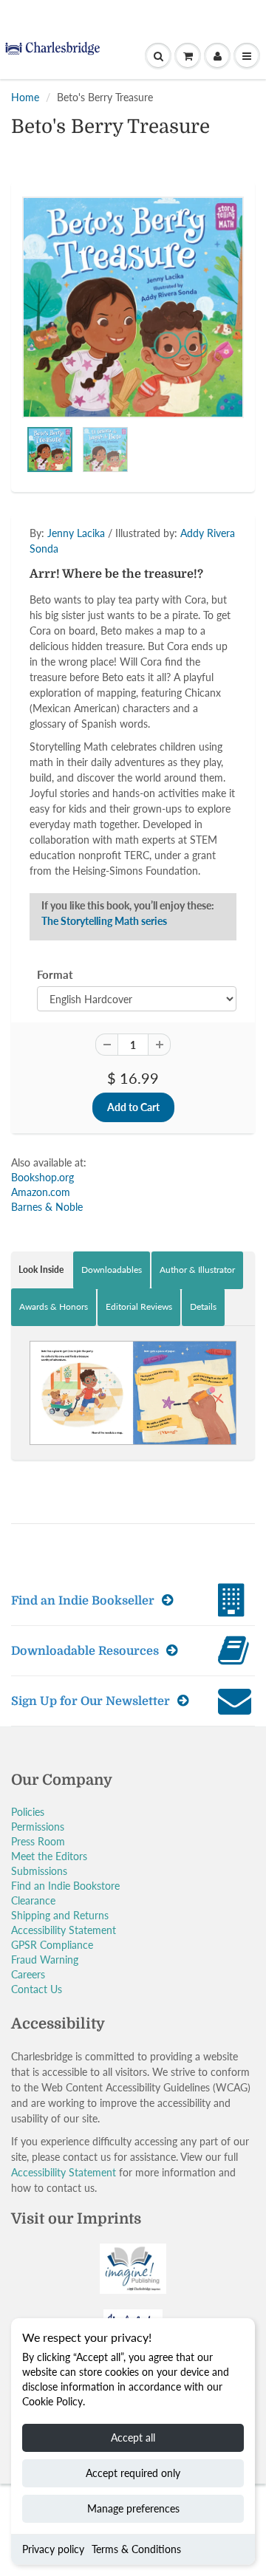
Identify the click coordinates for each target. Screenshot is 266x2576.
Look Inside (41, 1270)
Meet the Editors (49, 1856)
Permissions (38, 1827)
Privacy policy (53, 2549)
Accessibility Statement (64, 1930)
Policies (28, 1812)
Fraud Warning (45, 1960)
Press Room (38, 1841)
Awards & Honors (54, 1306)
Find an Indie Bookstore (65, 1886)
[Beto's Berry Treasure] (133, 307)
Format (55, 974)
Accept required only (133, 2473)
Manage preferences (133, 2508)
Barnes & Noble (47, 1207)
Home (25, 97)
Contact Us (37, 1989)
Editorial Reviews (139, 1306)
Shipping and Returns (60, 1915)
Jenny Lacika (76, 533)
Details (203, 1306)
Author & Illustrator (197, 1270)
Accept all (133, 2437)
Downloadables (112, 1270)
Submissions (39, 1871)
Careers (28, 1974)
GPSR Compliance (52, 1945)
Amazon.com (41, 1192)
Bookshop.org (42, 1177)
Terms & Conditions (136, 2549)
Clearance (33, 1900)
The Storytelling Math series (104, 921)
